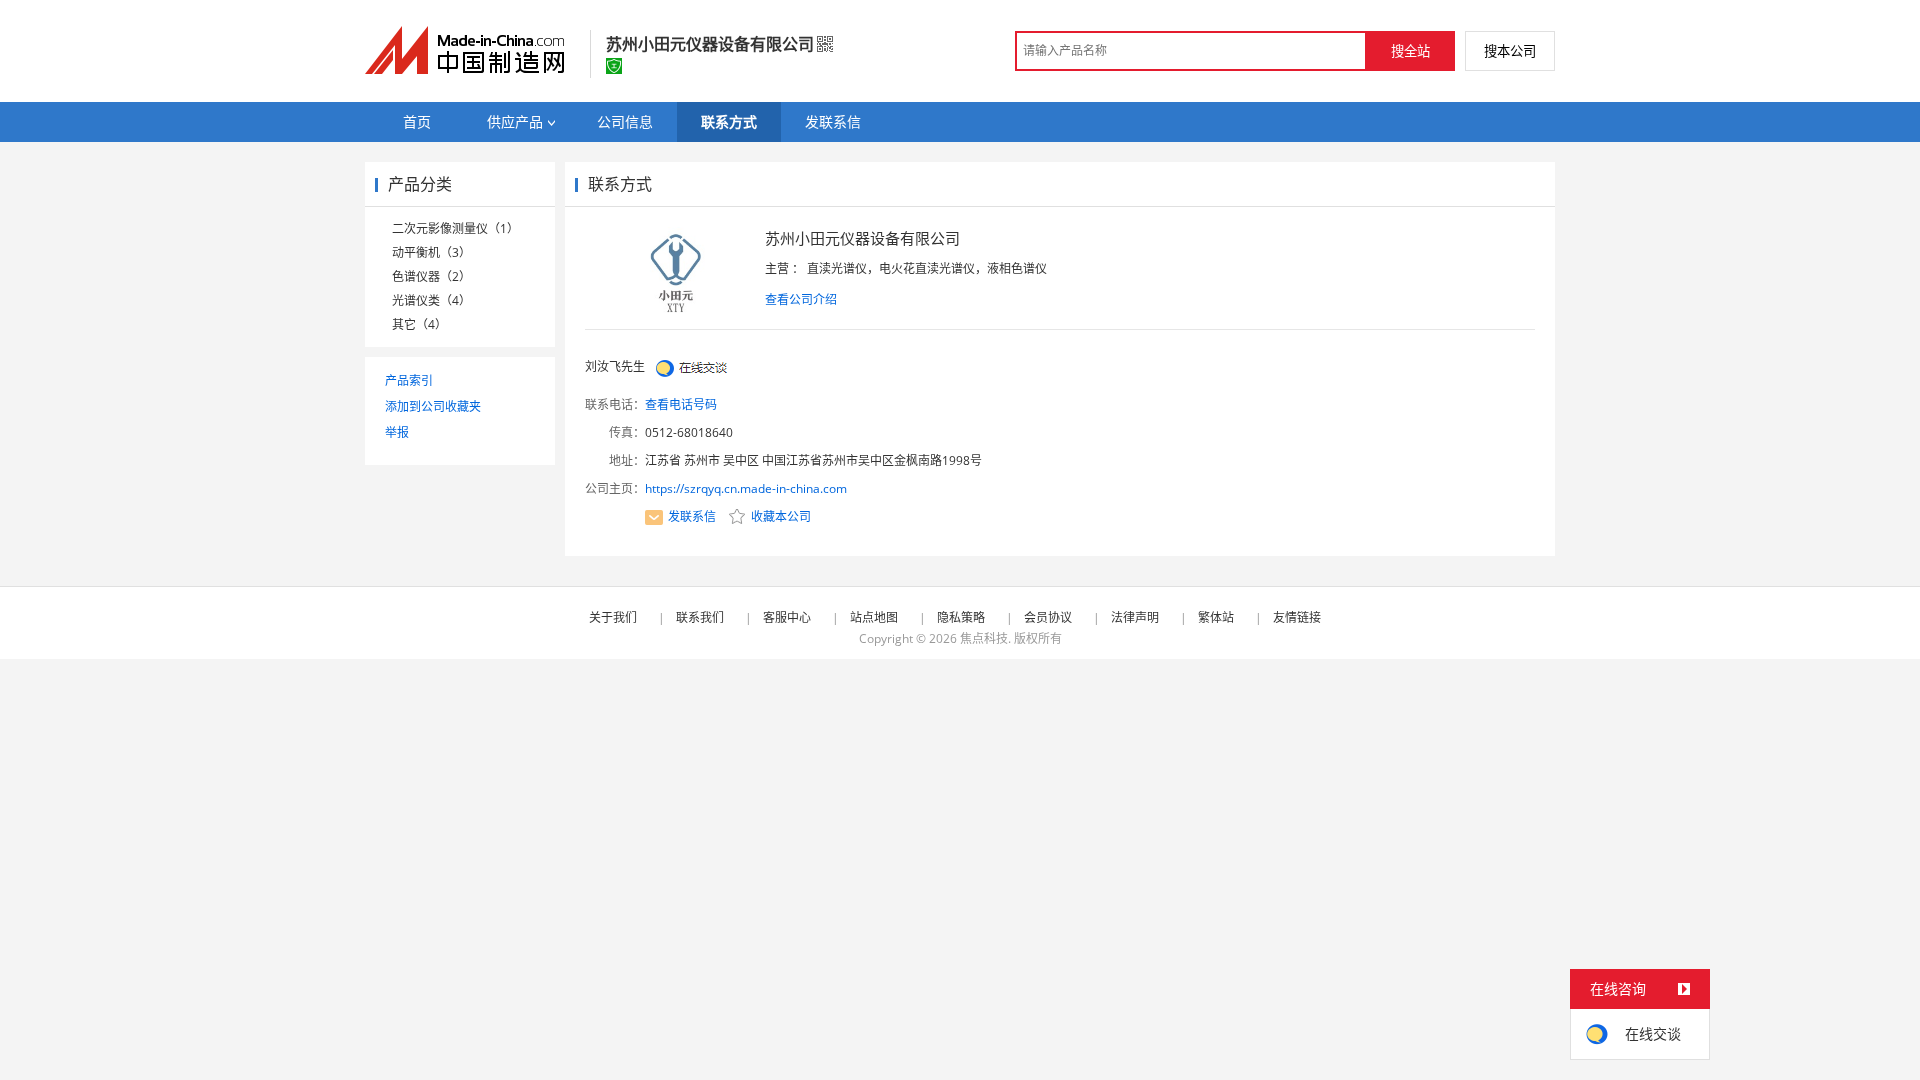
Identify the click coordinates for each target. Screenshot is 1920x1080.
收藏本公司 (779, 516)
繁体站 (1216, 617)
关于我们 (613, 617)
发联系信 (692, 516)
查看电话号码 (681, 404)
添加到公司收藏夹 (433, 406)
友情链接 (1297, 617)
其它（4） (419, 324)
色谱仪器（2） (431, 276)
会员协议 (1048, 617)
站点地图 (874, 617)
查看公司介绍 (801, 299)
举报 (397, 432)
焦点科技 (984, 638)
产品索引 (409, 380)
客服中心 (787, 617)
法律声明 (1135, 617)
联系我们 (700, 617)
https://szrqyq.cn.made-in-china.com (746, 488)
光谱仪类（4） (431, 300)
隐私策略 (961, 617)
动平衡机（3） (431, 252)
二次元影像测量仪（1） (455, 228)
